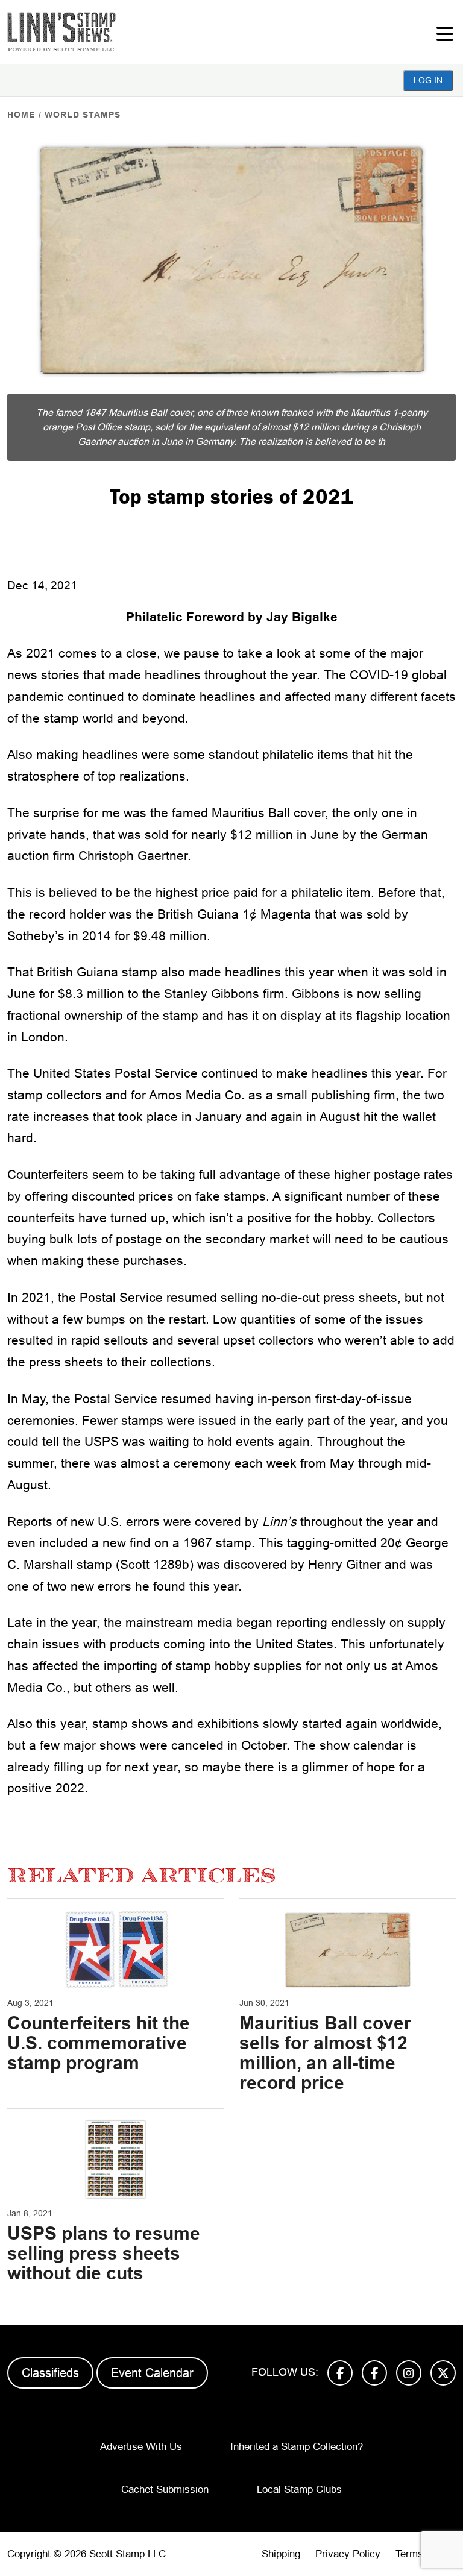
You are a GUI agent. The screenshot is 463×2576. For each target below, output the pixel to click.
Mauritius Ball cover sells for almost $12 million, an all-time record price (325, 2053)
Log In (428, 80)
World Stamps (83, 115)
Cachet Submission (165, 2490)
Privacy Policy (348, 2554)
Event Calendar (152, 2373)
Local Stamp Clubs (299, 2490)
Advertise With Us (141, 2447)
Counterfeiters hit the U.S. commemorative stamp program (99, 2043)
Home (21, 115)
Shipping (281, 2554)
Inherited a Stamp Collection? (297, 2447)
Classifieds (50, 2373)
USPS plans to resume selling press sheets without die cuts (104, 2253)
